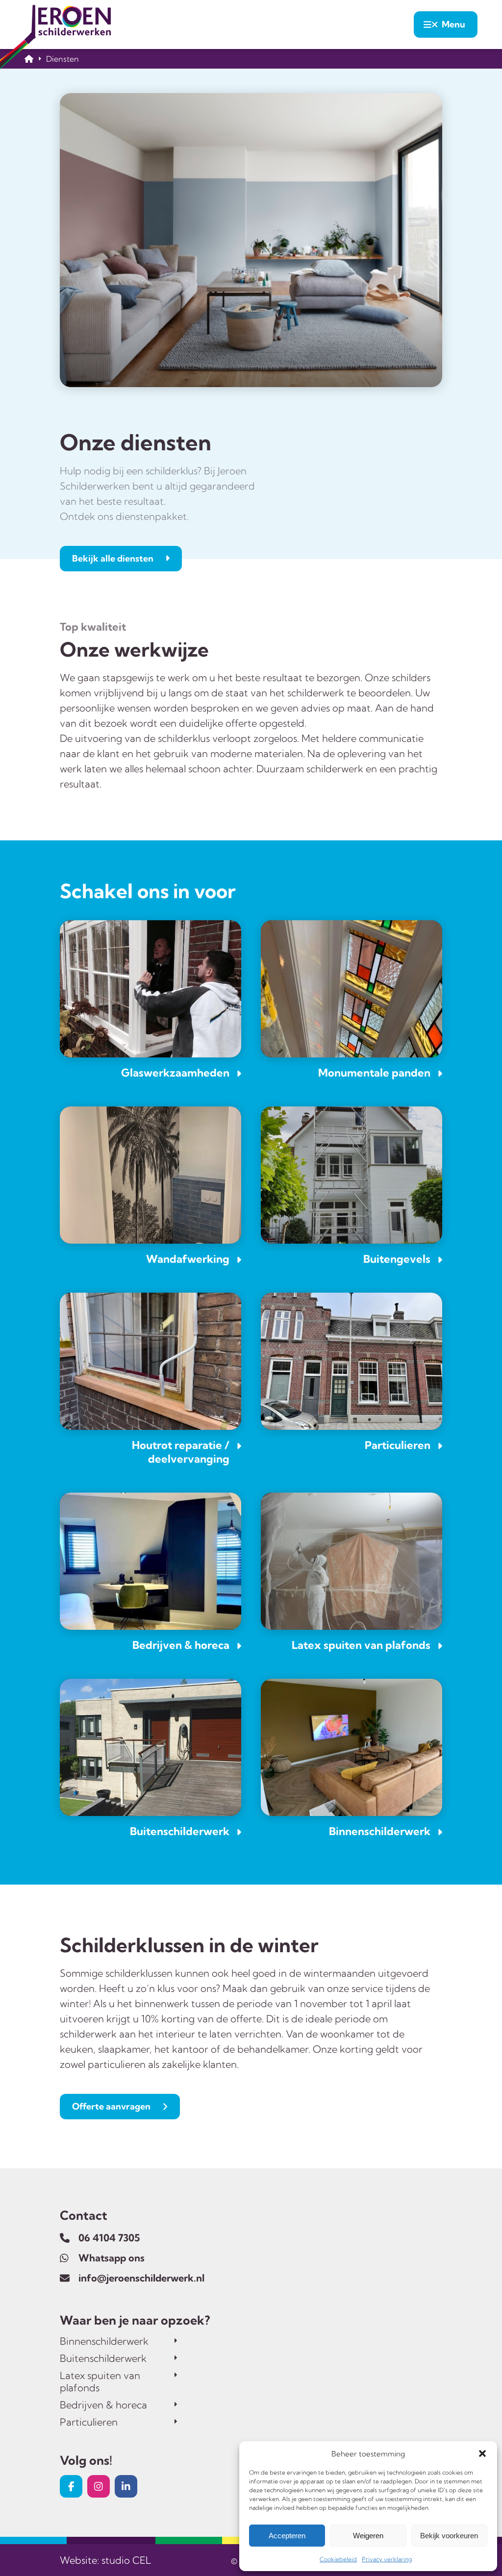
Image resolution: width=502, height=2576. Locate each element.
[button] (482, 2453)
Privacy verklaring (387, 2559)
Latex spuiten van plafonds (100, 2381)
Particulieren (89, 2422)
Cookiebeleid (338, 2559)
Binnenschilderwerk (104, 2341)
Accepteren (287, 2536)
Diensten (63, 59)
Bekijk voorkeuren (449, 2536)
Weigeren (368, 2536)
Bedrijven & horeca (103, 2405)
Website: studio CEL (105, 2560)
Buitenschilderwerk (103, 2358)
